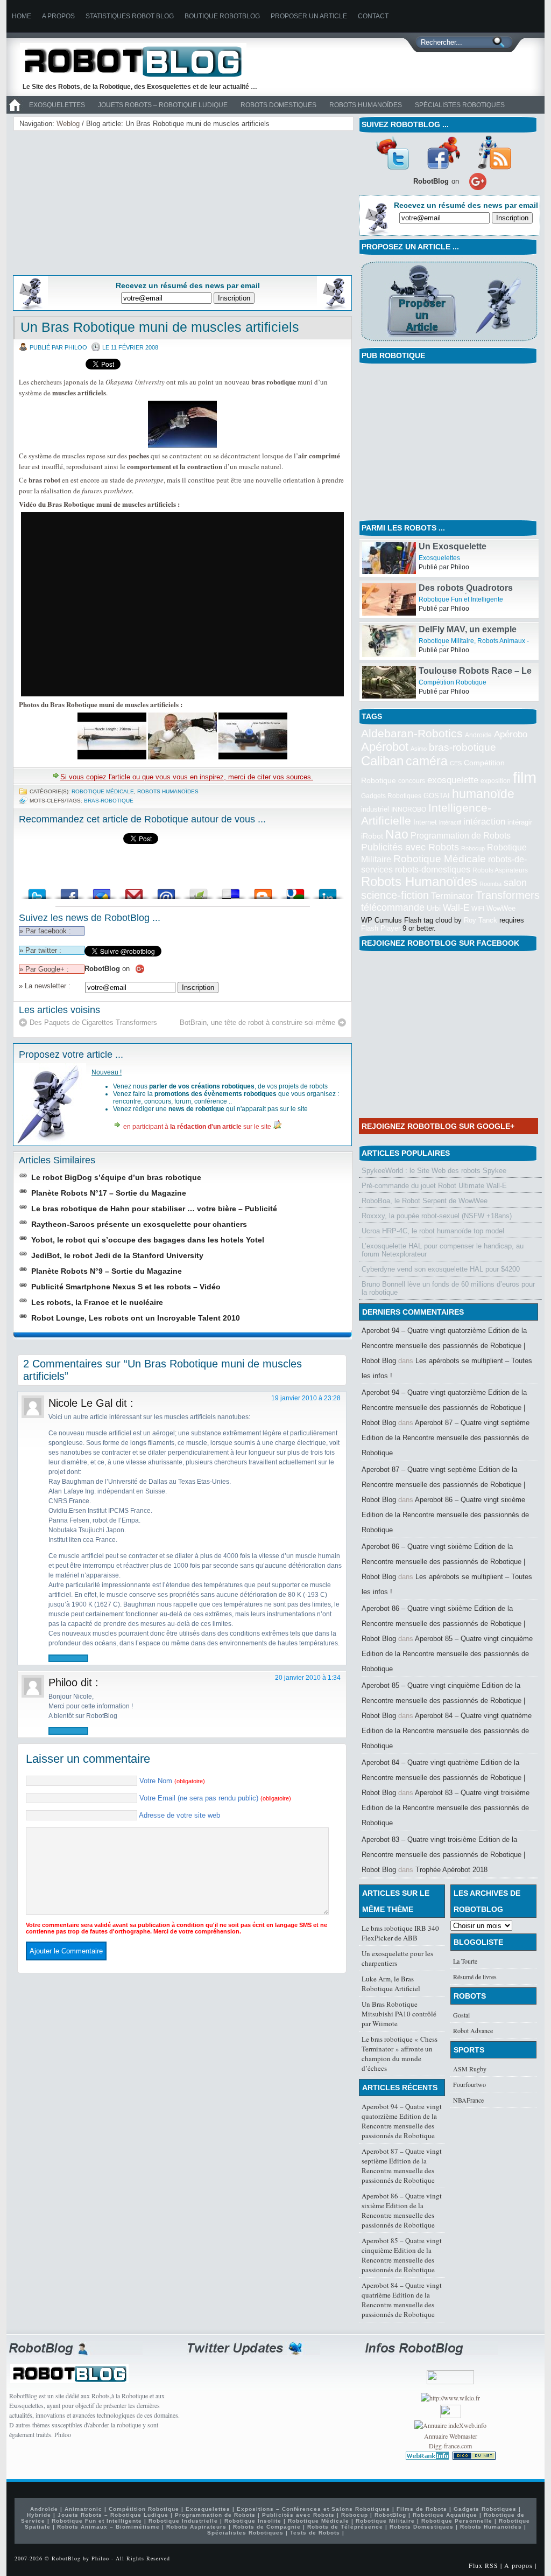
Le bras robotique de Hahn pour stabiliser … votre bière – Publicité (154, 1209)
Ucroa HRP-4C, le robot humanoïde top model (433, 1231)
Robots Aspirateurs (500, 870)
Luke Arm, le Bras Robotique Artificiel (391, 1984)
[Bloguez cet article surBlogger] (263, 891)
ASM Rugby (470, 2069)
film (525, 777)
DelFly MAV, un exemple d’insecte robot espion (468, 634)
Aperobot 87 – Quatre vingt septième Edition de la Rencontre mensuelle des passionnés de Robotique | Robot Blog (443, 1485)
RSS (495, 152)
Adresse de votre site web (179, 1815)
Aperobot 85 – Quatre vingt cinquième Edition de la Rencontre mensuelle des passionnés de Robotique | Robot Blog (443, 1701)
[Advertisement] (101, 201)
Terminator (452, 896)
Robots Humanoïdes (366, 105)
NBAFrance (468, 2100)
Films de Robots (422, 2509)
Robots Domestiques (278, 105)
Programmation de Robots (461, 836)
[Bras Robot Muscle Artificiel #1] (182, 445)
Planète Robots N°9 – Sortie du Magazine (107, 1271)
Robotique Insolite (253, 2521)
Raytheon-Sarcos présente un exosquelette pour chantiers (139, 1224)
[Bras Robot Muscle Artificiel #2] (112, 757)
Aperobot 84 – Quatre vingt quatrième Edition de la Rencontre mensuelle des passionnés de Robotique (447, 1731)
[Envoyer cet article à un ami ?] (166, 891)
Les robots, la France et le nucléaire (97, 1302)
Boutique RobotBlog (222, 16)
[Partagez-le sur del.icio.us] (231, 891)
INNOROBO (409, 809)
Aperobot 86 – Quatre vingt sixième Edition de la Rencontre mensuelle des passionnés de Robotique (445, 1515)
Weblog (68, 124)
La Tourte (465, 1961)
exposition (496, 781)
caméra (427, 761)
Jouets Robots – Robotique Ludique (163, 105)
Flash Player (381, 928)
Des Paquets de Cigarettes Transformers (93, 1022)
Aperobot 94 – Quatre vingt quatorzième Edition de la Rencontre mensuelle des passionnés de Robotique (402, 2121)
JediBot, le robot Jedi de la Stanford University (117, 1255)
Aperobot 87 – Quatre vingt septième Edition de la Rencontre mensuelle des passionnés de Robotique (446, 1438)
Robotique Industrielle (183, 2521)
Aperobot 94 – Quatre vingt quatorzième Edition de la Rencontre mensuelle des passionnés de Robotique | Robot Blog (444, 1346)
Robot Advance (473, 2030)
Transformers (508, 895)
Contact (373, 16)
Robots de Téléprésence (345, 2527)
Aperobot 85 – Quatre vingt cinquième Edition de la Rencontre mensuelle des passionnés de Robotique (447, 1654)
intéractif (450, 822)
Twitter (392, 152)
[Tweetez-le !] (37, 891)
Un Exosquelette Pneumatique (453, 551)
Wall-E (456, 908)
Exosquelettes (57, 105)
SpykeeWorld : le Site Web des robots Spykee (434, 1171)
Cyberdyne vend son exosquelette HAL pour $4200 (441, 1269)
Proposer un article (309, 16)
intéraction (484, 821)
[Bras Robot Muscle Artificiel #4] (253, 757)
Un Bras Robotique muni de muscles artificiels (160, 327)
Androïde (478, 735)
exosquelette (453, 780)
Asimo (419, 749)
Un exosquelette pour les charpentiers (397, 1958)
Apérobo (511, 734)
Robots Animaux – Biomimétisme (108, 2527)
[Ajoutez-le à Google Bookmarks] (295, 891)
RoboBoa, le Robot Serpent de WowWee (425, 1201)
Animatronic (83, 2509)
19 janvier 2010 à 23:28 (306, 1398)
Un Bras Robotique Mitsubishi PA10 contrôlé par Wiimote (399, 2014)
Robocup (473, 848)
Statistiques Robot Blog (130, 16)
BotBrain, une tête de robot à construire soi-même (257, 1022)
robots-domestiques (433, 870)
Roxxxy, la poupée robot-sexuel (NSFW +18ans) (437, 1216)
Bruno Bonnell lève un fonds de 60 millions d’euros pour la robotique (448, 1288)
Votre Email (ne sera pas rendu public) (215, 1798)
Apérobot (385, 747)
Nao (397, 834)
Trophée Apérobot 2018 (451, 1870)
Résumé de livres (475, 1977)
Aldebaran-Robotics (412, 733)
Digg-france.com (450, 2446)
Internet (425, 822)
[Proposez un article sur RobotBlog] (449, 342)
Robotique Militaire (446, 641)
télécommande (393, 907)
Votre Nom (172, 1781)
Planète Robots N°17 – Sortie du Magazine (109, 1193)
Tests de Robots (315, 2533)
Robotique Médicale (103, 791)
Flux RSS (483, 2565)
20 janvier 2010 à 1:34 (308, 1678)
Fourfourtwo (469, 2084)
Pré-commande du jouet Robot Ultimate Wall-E (434, 1186)
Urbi (434, 908)
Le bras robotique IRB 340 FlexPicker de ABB (400, 1933)
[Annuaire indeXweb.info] (450, 2425)
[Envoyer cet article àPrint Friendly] (199, 891)
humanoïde (483, 794)
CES (456, 763)
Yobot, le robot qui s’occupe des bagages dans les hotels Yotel (148, 1240)
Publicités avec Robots (410, 847)
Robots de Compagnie (267, 2527)
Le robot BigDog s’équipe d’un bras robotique (116, 1177)
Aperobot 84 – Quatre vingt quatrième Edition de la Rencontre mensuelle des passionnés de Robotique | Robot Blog (443, 1778)
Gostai (461, 2015)
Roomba (490, 884)
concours (412, 781)
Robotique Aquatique (445, 2515)
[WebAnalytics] (451, 2416)
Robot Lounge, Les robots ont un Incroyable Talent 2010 (136, 1318)
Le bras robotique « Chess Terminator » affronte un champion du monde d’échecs (400, 2054)
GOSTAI (437, 796)
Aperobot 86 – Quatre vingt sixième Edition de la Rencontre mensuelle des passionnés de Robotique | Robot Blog (443, 1562)
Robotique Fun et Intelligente (461, 599)
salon (515, 882)
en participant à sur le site (197, 1127)
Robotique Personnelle (457, 2521)
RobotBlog (390, 2515)
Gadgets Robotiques (391, 796)
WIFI (478, 909)
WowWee (501, 908)
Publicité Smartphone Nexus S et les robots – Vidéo (126, 1287)
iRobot (372, 836)
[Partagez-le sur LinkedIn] (328, 891)
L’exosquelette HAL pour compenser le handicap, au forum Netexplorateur (443, 1250)
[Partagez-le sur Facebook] (69, 891)
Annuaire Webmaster (451, 2436)
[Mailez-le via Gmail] (134, 891)
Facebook (443, 152)
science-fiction (395, 895)
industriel (375, 809)
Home (22, 16)
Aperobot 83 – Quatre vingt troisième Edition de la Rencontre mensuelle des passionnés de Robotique (446, 1808)
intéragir (520, 822)
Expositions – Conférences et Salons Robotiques (313, 2509)
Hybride (39, 2515)
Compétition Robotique (453, 682)
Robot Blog (141, 61)
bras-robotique (109, 801)
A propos (58, 16)
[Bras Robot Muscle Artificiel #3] (183, 757)
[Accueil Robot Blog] (15, 111)
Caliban (382, 761)
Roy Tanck (481, 920)
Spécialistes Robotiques (460, 105)
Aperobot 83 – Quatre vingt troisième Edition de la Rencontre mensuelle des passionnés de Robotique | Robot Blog (443, 1855)
